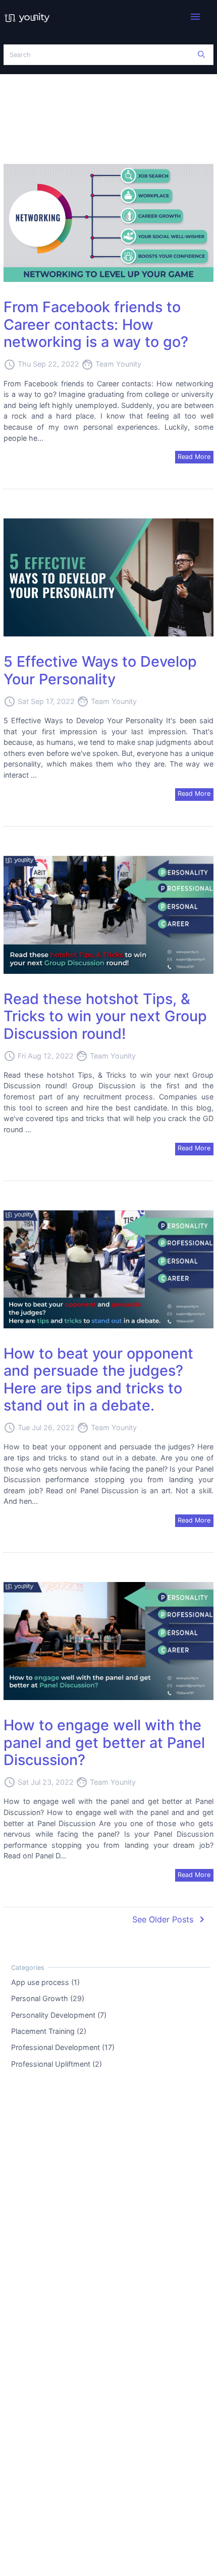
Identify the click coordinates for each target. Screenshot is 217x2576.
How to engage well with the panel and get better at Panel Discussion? (104, 1742)
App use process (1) (45, 1982)
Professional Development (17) (63, 2047)
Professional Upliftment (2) (57, 2063)
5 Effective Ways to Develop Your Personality (100, 670)
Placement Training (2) (49, 2031)
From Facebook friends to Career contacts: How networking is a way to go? (96, 324)
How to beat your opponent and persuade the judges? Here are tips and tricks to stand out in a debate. (98, 1380)
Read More (194, 457)
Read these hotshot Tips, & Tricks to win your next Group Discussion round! (105, 1016)
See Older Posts (170, 1919)
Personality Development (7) (59, 2014)
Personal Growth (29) (48, 1998)
